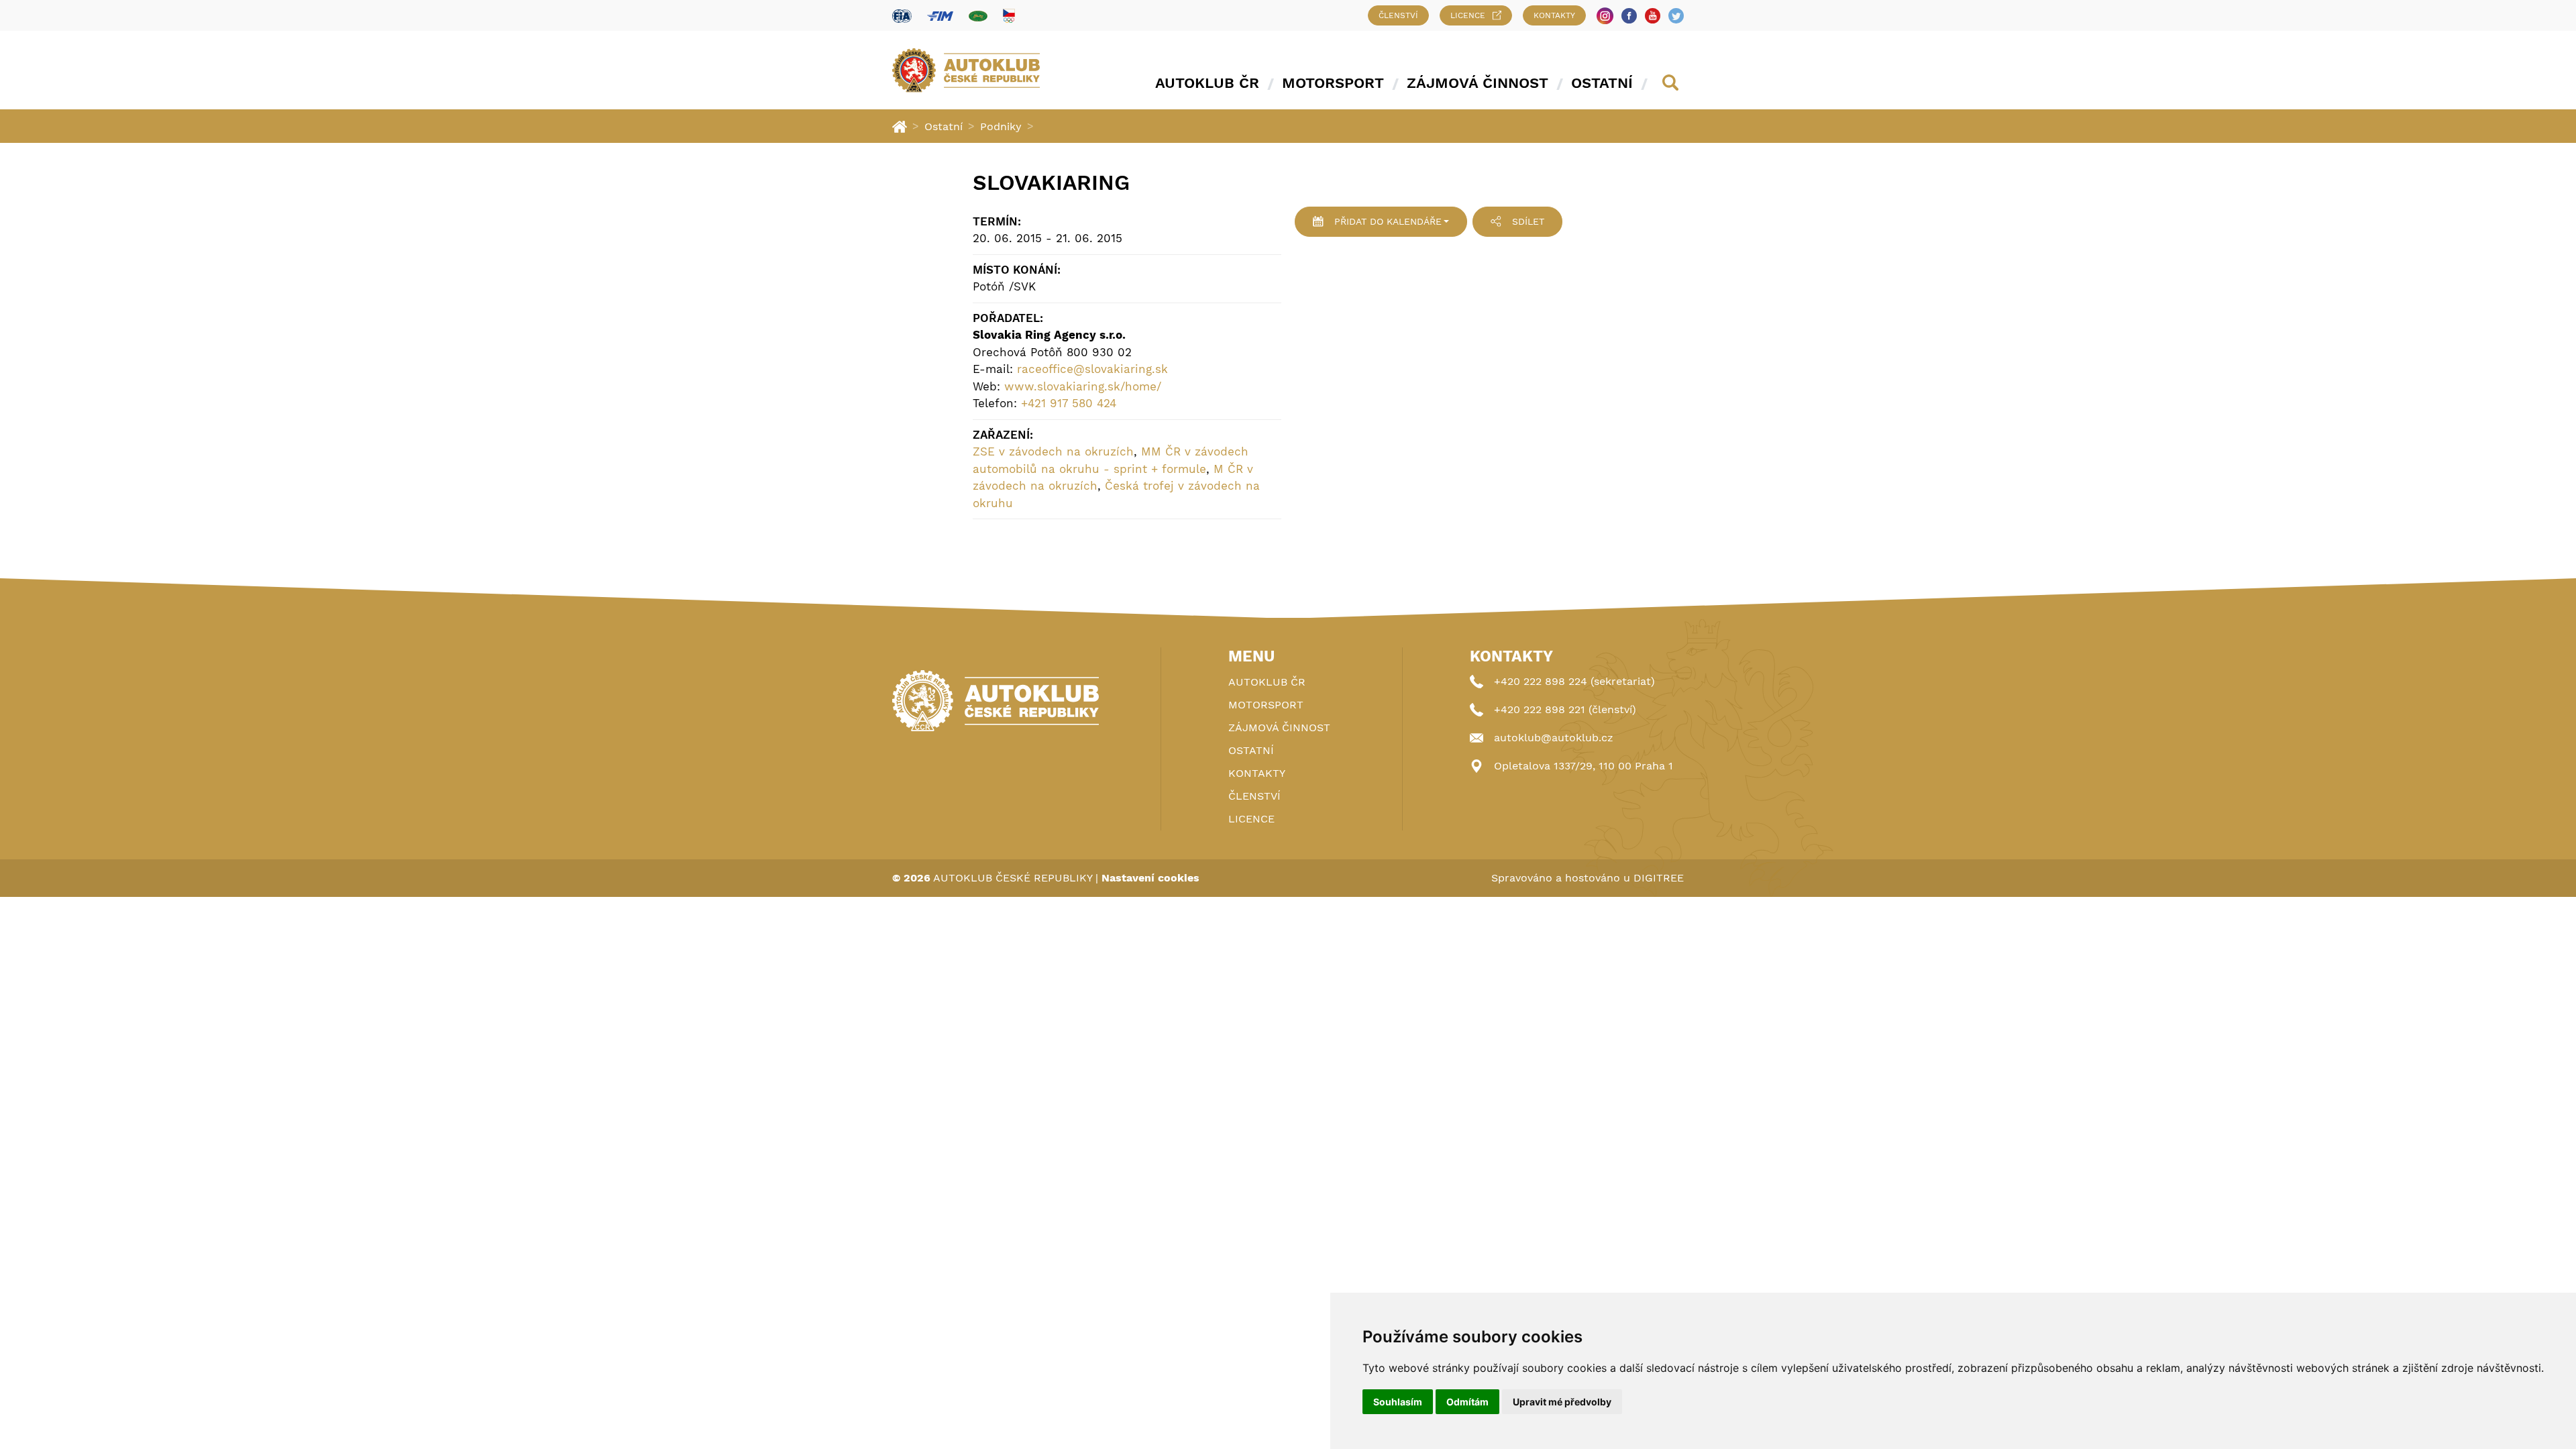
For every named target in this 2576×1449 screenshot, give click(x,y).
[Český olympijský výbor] (1009, 15)
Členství (1398, 15)
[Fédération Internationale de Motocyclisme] (940, 16)
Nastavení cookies (1150, 878)
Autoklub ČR (1207, 83)
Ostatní (1602, 83)
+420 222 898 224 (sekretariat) (1574, 681)
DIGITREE (1659, 878)
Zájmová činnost (1478, 83)
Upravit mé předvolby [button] (1562, 1402)
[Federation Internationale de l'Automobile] (902, 16)
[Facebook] (1629, 16)
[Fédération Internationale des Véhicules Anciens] (978, 16)
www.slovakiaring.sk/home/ (1083, 386)
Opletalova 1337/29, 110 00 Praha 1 (1584, 766)
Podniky (1001, 126)
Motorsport (1333, 83)
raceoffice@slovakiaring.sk (1092, 369)
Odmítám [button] (1467, 1402)
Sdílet (1528, 221)
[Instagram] (1605, 16)
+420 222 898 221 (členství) (1565, 709)
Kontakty (1554, 15)
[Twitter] (1676, 16)
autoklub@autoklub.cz (1554, 738)
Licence (1468, 15)
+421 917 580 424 (1069, 403)
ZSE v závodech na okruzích (1053, 451)
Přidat (1388, 221)
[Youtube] (1653, 16)
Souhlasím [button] (1398, 1402)
